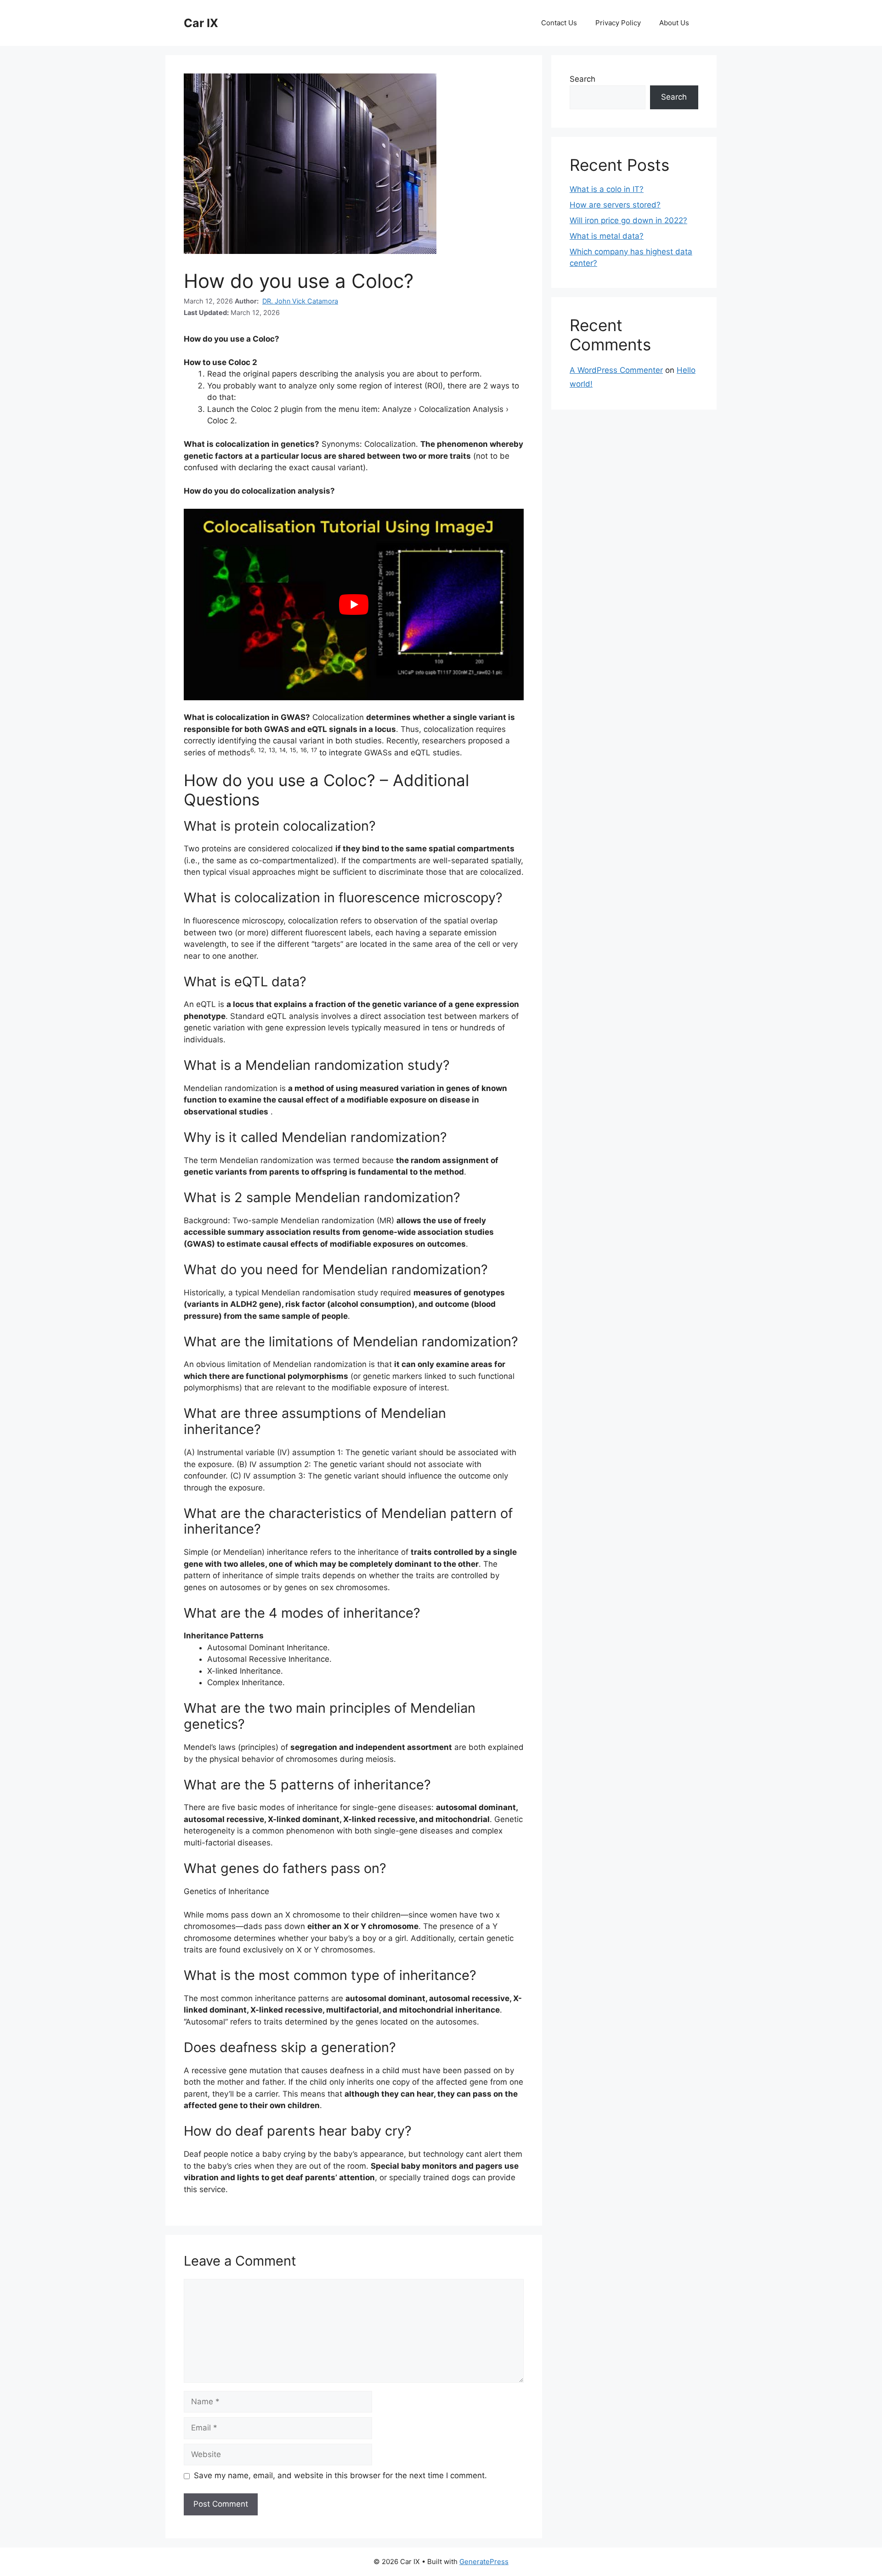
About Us (674, 23)
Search (582, 79)
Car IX (201, 23)
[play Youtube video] (354, 604)
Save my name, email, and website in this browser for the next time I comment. (340, 2475)
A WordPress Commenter (616, 370)
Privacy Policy (618, 23)
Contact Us (559, 23)
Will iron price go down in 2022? (628, 220)
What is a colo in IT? (607, 189)
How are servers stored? (615, 205)
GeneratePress (484, 2562)
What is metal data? (607, 236)
